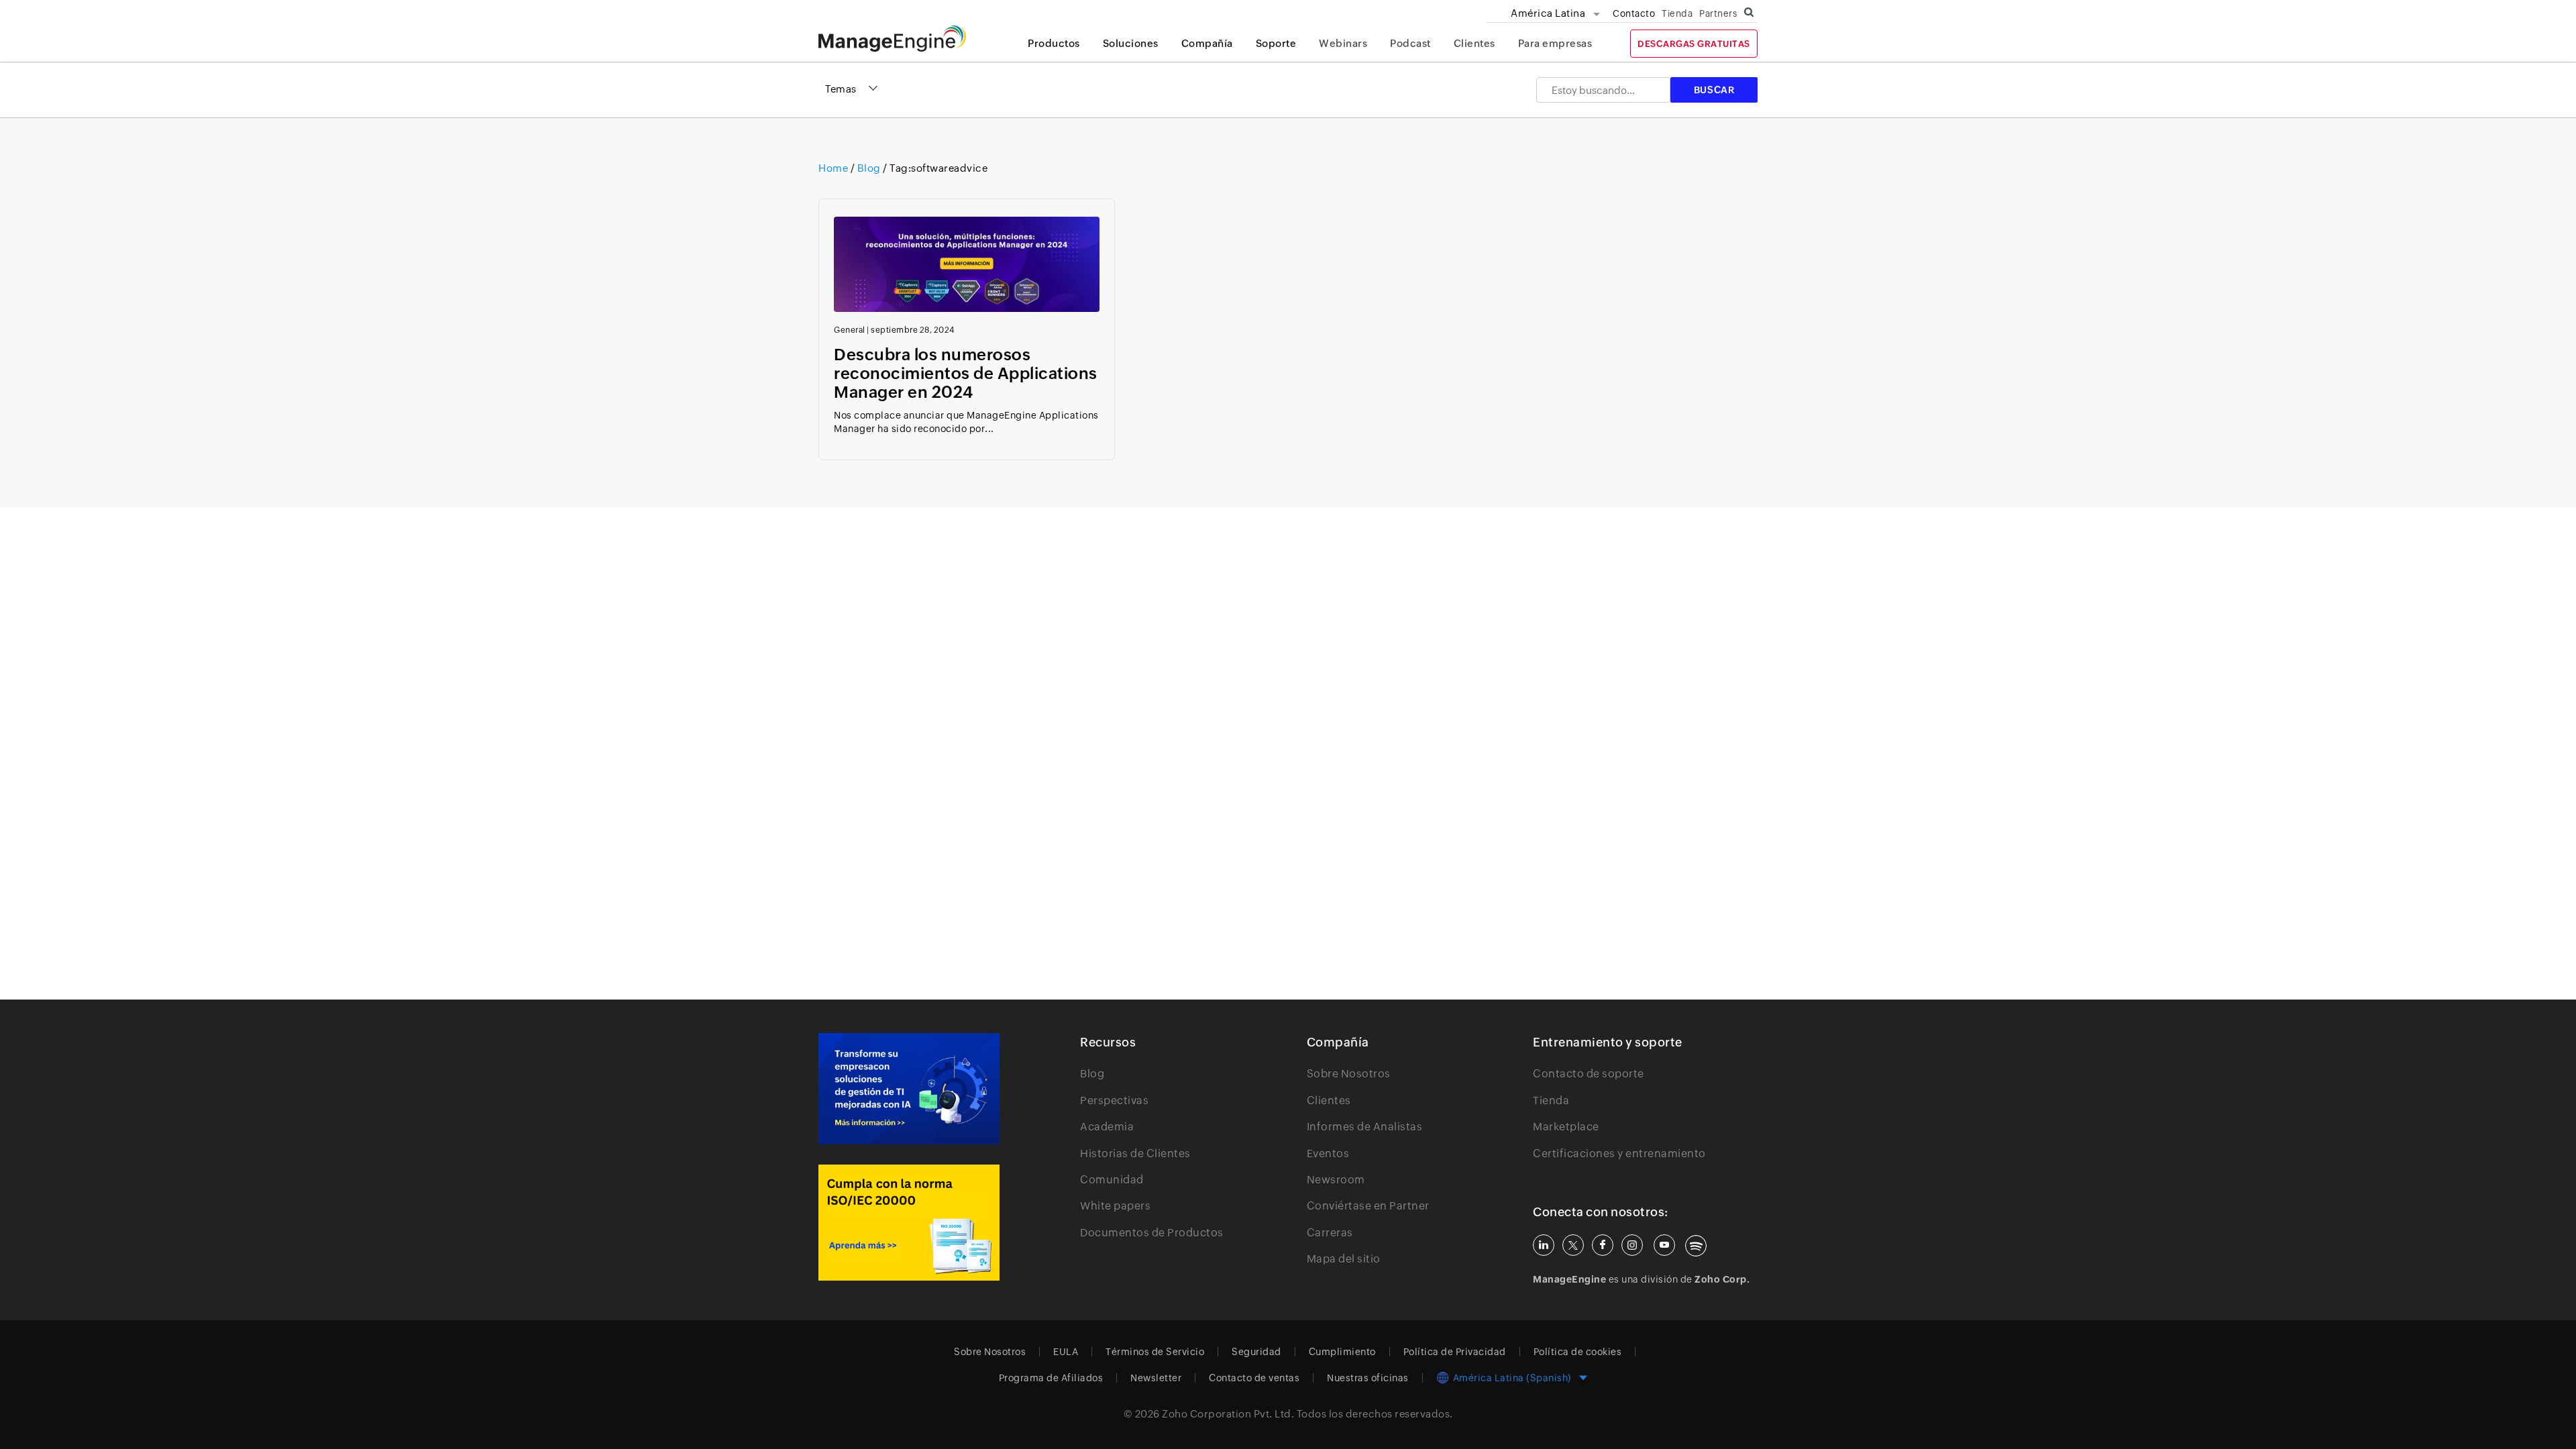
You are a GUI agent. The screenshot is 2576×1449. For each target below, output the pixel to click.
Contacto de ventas (1254, 1378)
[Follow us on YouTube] (1664, 1245)
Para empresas (1555, 43)
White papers (1115, 1206)
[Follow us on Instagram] (1632, 1245)
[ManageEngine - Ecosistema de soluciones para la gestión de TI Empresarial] (892, 48)
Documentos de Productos (1152, 1233)
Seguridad (1256, 1352)
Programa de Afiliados (1051, 1378)
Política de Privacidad (1455, 1352)
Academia (1107, 1127)
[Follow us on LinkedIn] (1544, 1245)
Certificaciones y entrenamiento (1619, 1153)
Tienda (1677, 13)
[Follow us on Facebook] (1603, 1245)
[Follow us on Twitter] (1573, 1245)
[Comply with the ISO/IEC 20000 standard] (909, 1223)
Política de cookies (1578, 1352)
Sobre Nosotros (1349, 1074)
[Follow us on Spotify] (1696, 1246)
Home (835, 168)
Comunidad (1112, 1180)
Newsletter (1156, 1378)
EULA (1066, 1352)
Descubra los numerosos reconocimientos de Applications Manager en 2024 (966, 373)
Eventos (1328, 1153)
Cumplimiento (1342, 1352)
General (850, 330)
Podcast (1410, 43)
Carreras (1330, 1233)
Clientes (1474, 43)
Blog (869, 168)
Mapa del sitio (1344, 1259)
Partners (1718, 13)
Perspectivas (1114, 1101)
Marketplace (1566, 1127)
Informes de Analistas (1365, 1127)
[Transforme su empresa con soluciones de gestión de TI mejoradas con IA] (909, 1089)
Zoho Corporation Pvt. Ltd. (1228, 1414)
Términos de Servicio (1155, 1352)
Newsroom (1336, 1180)
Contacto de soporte (1589, 1074)
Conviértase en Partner (1368, 1206)
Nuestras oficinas (1368, 1378)
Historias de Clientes (1135, 1153)
